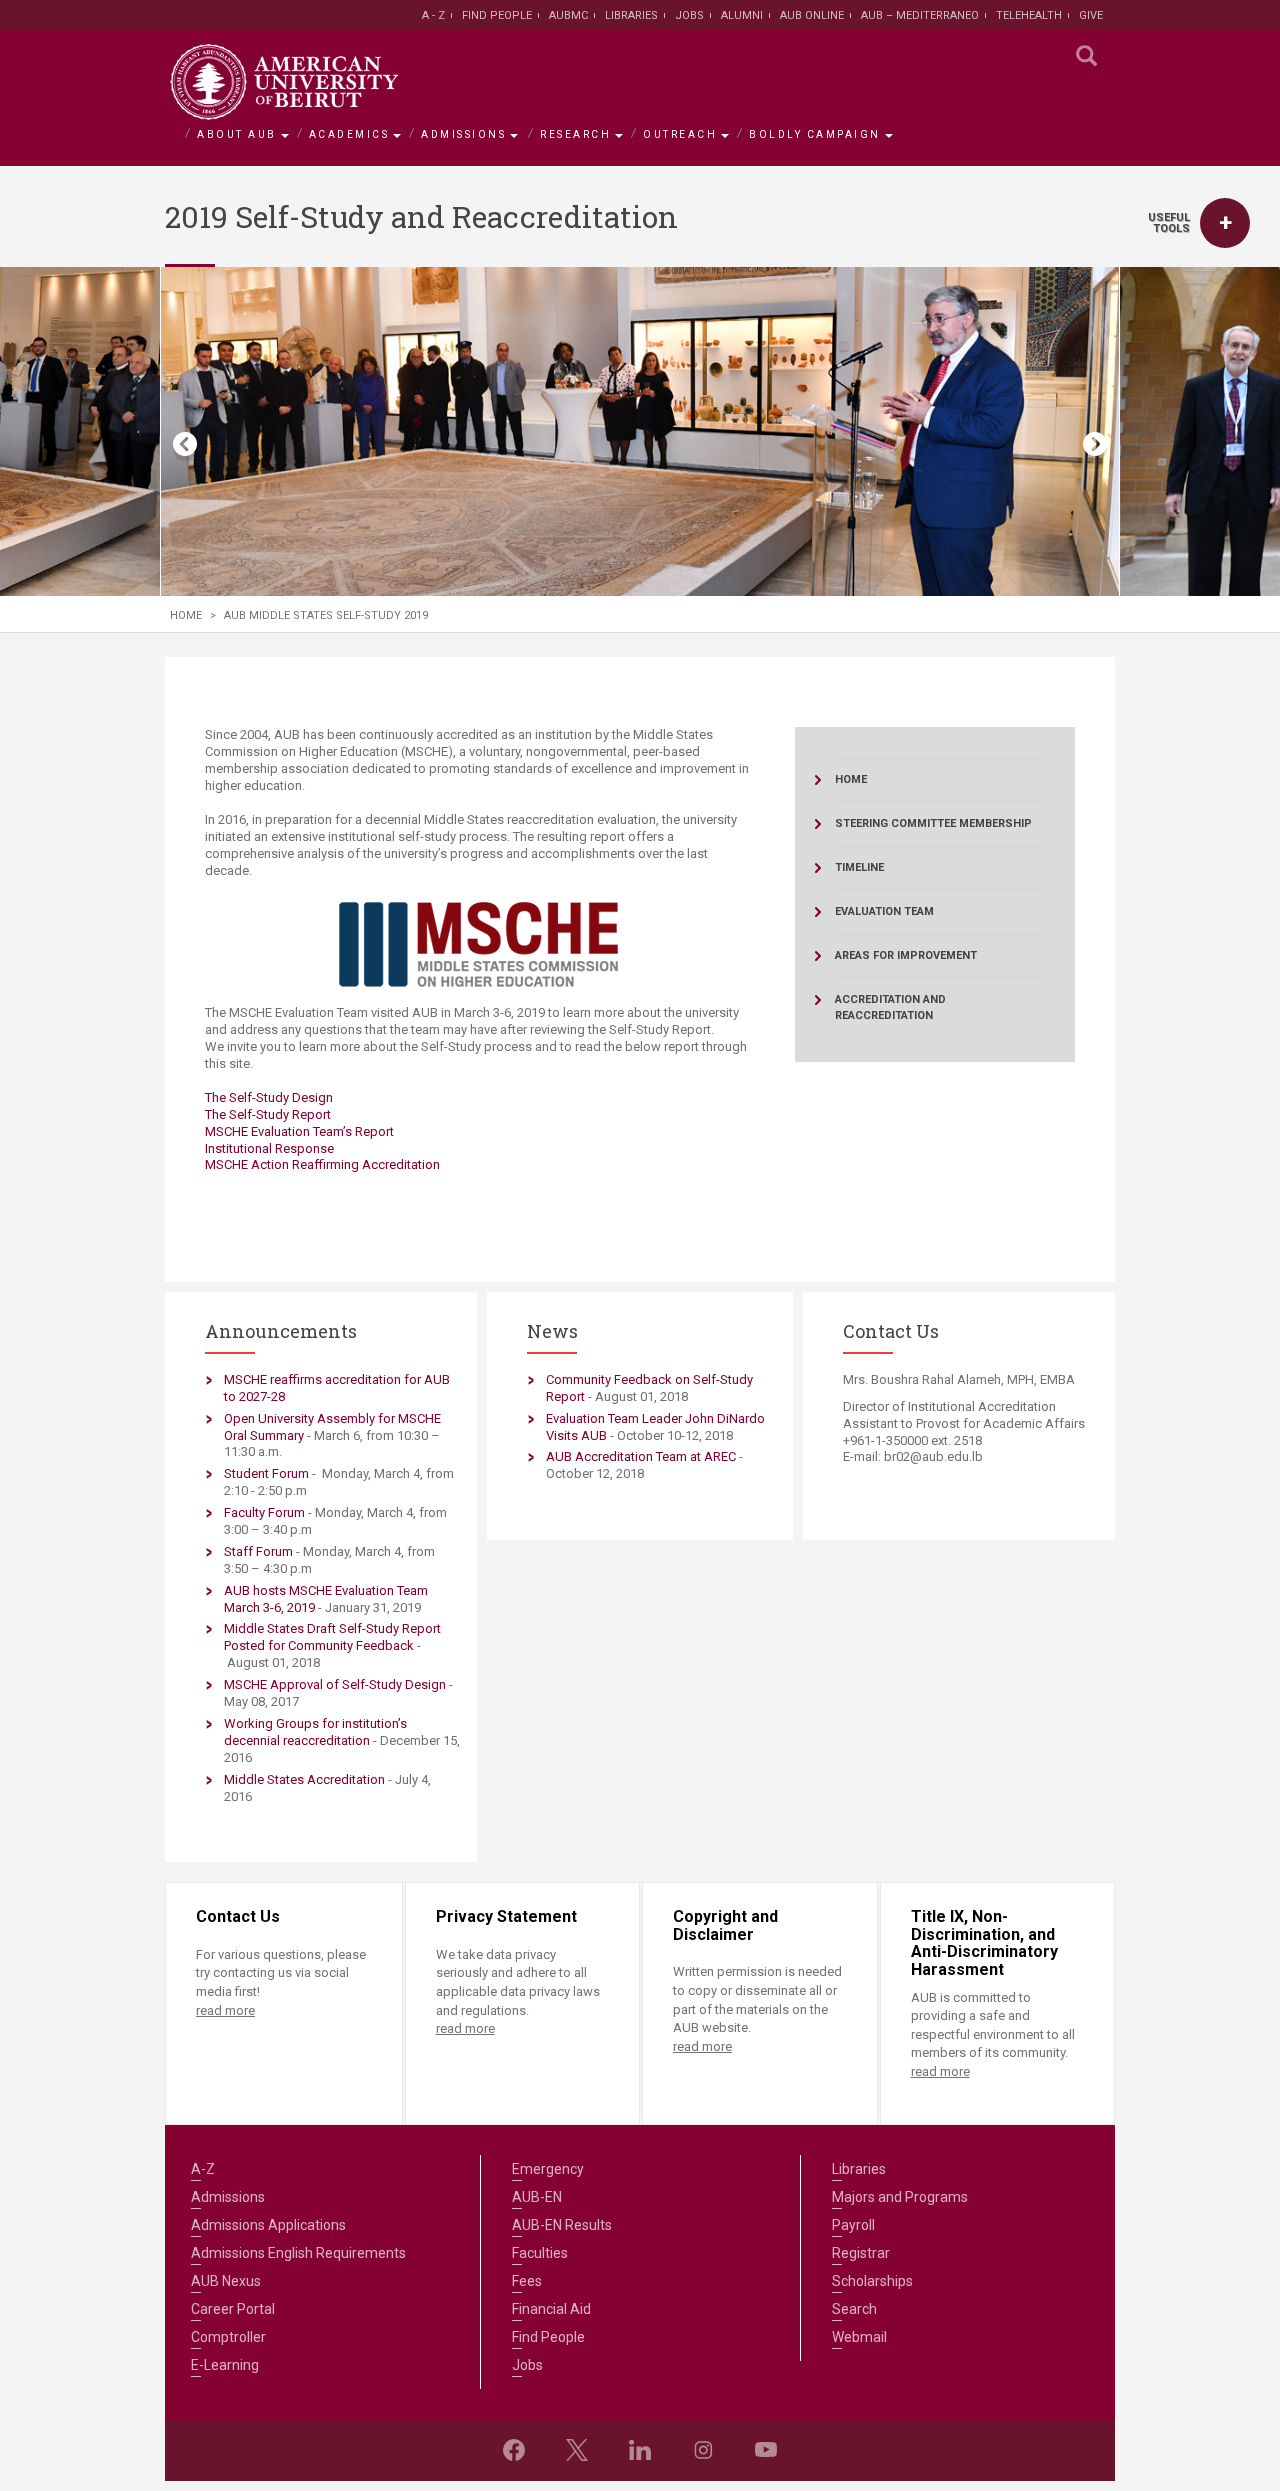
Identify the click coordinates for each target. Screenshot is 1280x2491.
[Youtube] (766, 2450)
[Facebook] (514, 2450)
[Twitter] (577, 2450)
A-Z (203, 2169)
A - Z (433, 15)
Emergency (548, 2169)
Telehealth (1029, 15)
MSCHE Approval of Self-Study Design (335, 1684)
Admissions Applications (268, 2225)
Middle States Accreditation (304, 1779)
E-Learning (225, 2365)
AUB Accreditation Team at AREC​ (641, 1456)
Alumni (742, 15)
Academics (349, 134)
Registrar (861, 2253)
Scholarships (872, 2281)
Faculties (540, 2253)
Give (1091, 15)
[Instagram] (703, 2450)
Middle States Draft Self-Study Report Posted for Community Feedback (332, 1637)
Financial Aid (551, 2309)
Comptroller (228, 2337)
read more (225, 2010)
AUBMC (568, 15)
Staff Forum (258, 1551)
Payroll (853, 2225)
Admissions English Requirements (298, 2253)
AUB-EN (537, 2197)
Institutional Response (269, 1148)
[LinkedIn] (640, 2450)
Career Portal (233, 2309)
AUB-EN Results (562, 2225)
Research (575, 134)
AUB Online (812, 15)
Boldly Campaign (815, 134)
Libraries (631, 15)
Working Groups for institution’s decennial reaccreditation (315, 1732)
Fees (527, 2281)
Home (186, 615)
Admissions (463, 134)
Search (854, 2309)
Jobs (689, 15)
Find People (497, 15)
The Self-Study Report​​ (268, 1114)
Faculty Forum (264, 1512)
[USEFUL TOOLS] (1225, 223)
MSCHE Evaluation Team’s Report (301, 1131)
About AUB (237, 134)
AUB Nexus (226, 2281)
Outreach (680, 134)
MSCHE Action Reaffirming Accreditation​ (322, 1164)
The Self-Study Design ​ (270, 1097)
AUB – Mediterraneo (920, 15)
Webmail (859, 2337)
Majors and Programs (900, 2197)
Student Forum (266, 1473)
